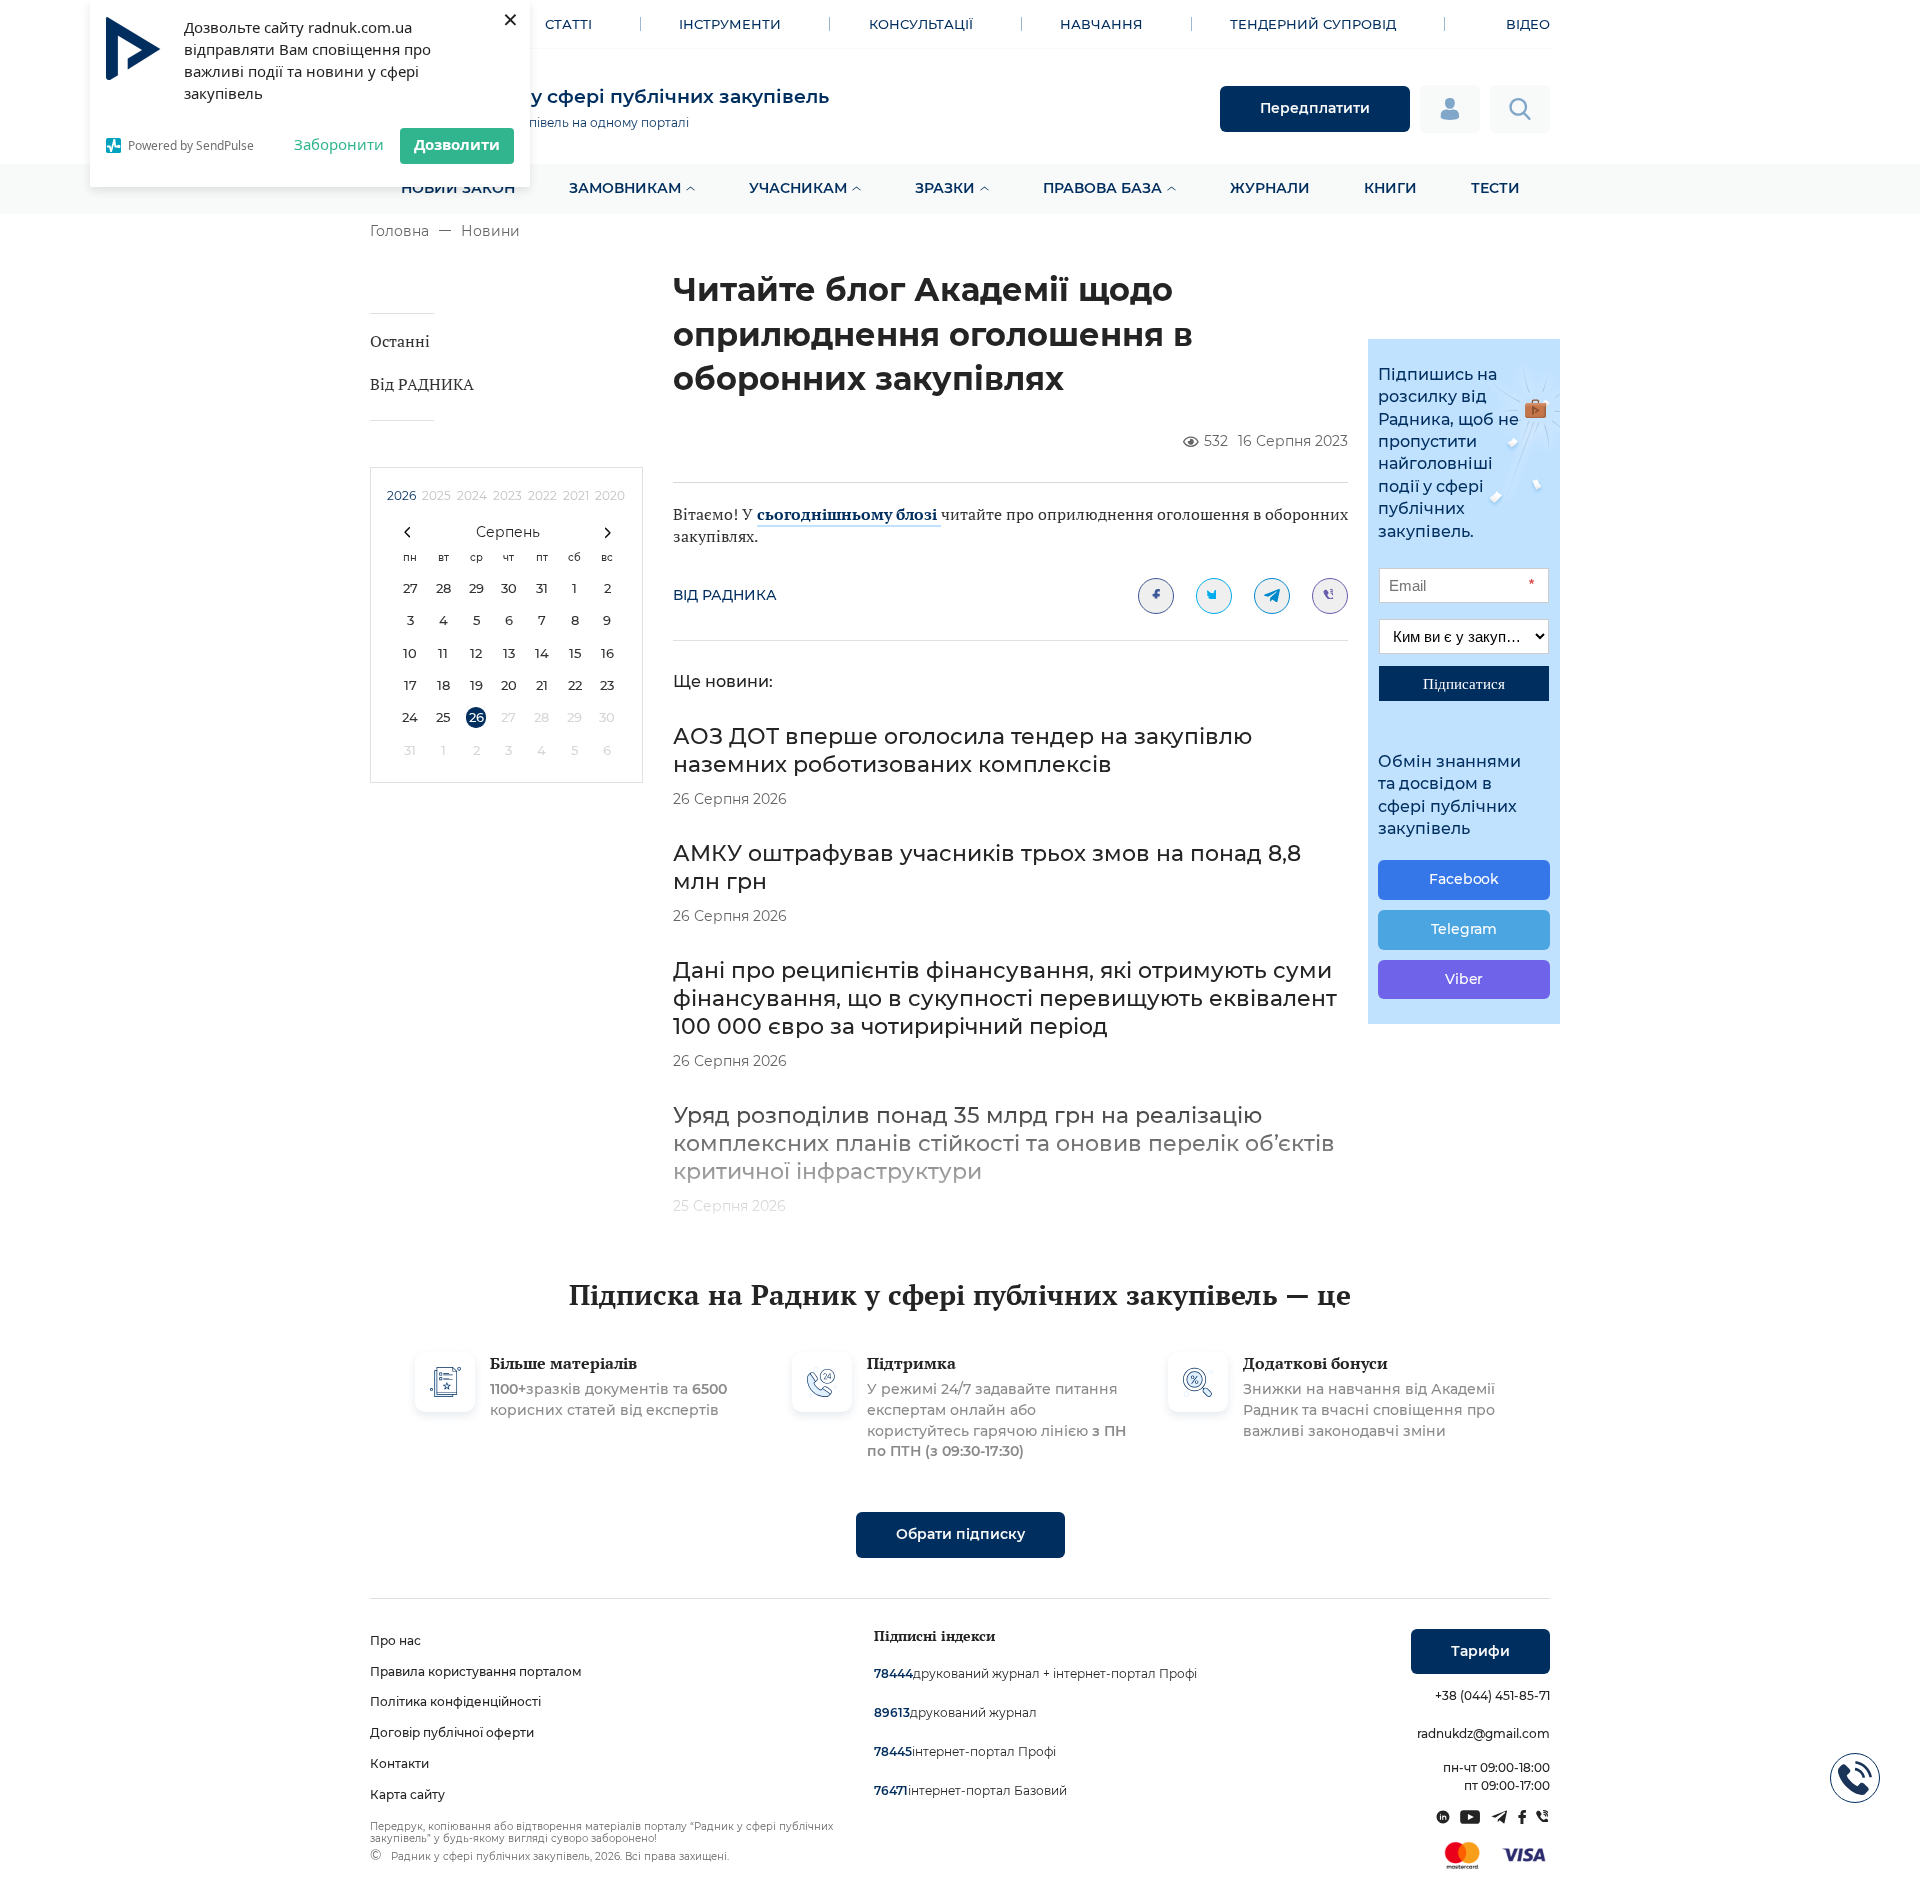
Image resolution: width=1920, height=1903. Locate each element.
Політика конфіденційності (455, 1701)
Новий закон (458, 188)
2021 (576, 495)
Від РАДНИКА (422, 384)
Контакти (399, 1763)
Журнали (1270, 188)
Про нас (395, 1640)
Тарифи (1480, 1651)
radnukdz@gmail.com (1483, 1733)
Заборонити (339, 144)
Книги (1390, 188)
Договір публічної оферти (452, 1732)
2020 (610, 495)
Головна (399, 231)
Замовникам (625, 188)
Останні (400, 341)
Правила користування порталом (476, 1671)
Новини (490, 231)
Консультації (921, 24)
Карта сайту (407, 1794)
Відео (1528, 24)
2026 (401, 495)
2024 (472, 495)
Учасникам (798, 188)
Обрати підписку (960, 1534)
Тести (1495, 188)
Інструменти (730, 24)
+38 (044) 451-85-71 (1492, 1695)
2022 (542, 495)
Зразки (945, 188)
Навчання (1101, 24)
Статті (568, 24)
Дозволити (457, 144)
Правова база (1102, 188)
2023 (507, 495)
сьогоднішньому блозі (849, 514)
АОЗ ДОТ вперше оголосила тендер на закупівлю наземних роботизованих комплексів (962, 750)
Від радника (725, 595)
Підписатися (1464, 683)
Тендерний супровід (1313, 24)
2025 (436, 495)
